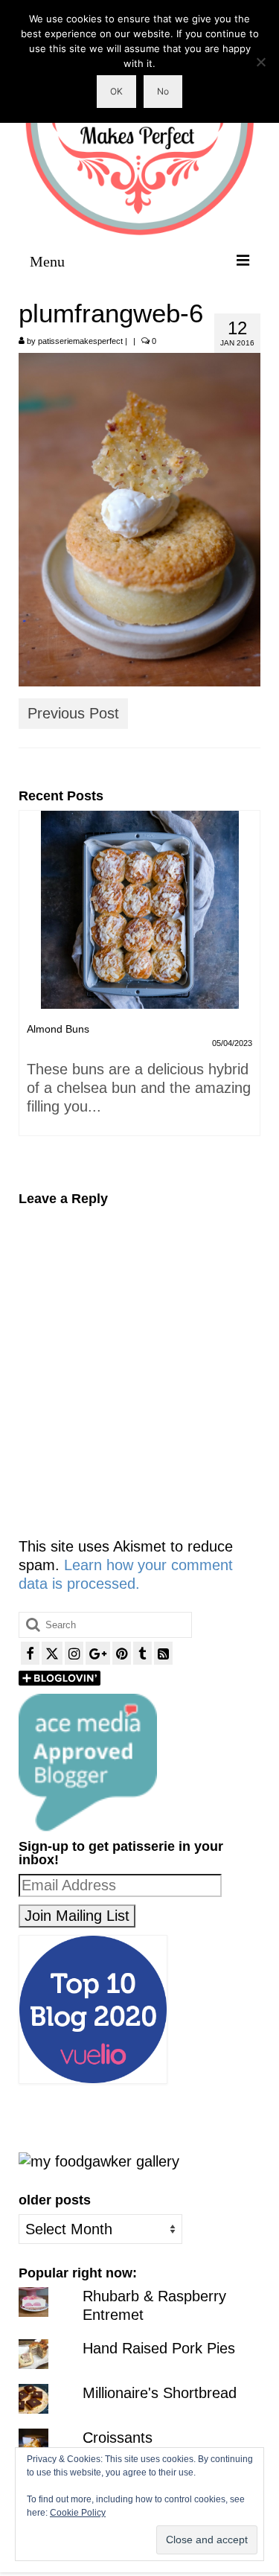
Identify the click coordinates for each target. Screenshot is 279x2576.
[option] (139, 981)
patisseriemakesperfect (80, 341)
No (163, 91)
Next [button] (247, 990)
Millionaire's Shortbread (160, 2393)
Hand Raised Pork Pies (159, 2348)
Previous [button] (32, 990)
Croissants (118, 2438)
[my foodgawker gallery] (99, 2160)
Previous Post (73, 713)
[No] (260, 62)
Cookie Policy (78, 2513)
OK (116, 91)
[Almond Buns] (139, 910)
